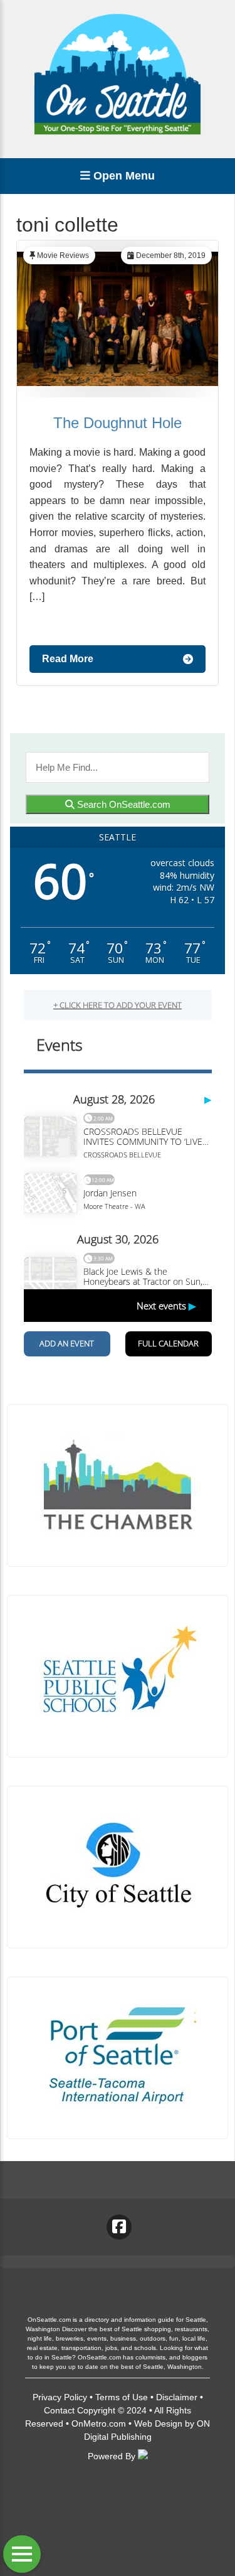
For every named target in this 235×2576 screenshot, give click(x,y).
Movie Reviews (63, 255)
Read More (68, 659)
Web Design (158, 2423)
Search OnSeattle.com (123, 804)
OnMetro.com (99, 2423)
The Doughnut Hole (118, 423)
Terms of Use (122, 2397)
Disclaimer (177, 2397)
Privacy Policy (60, 2397)
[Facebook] (119, 2227)
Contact (59, 2410)
